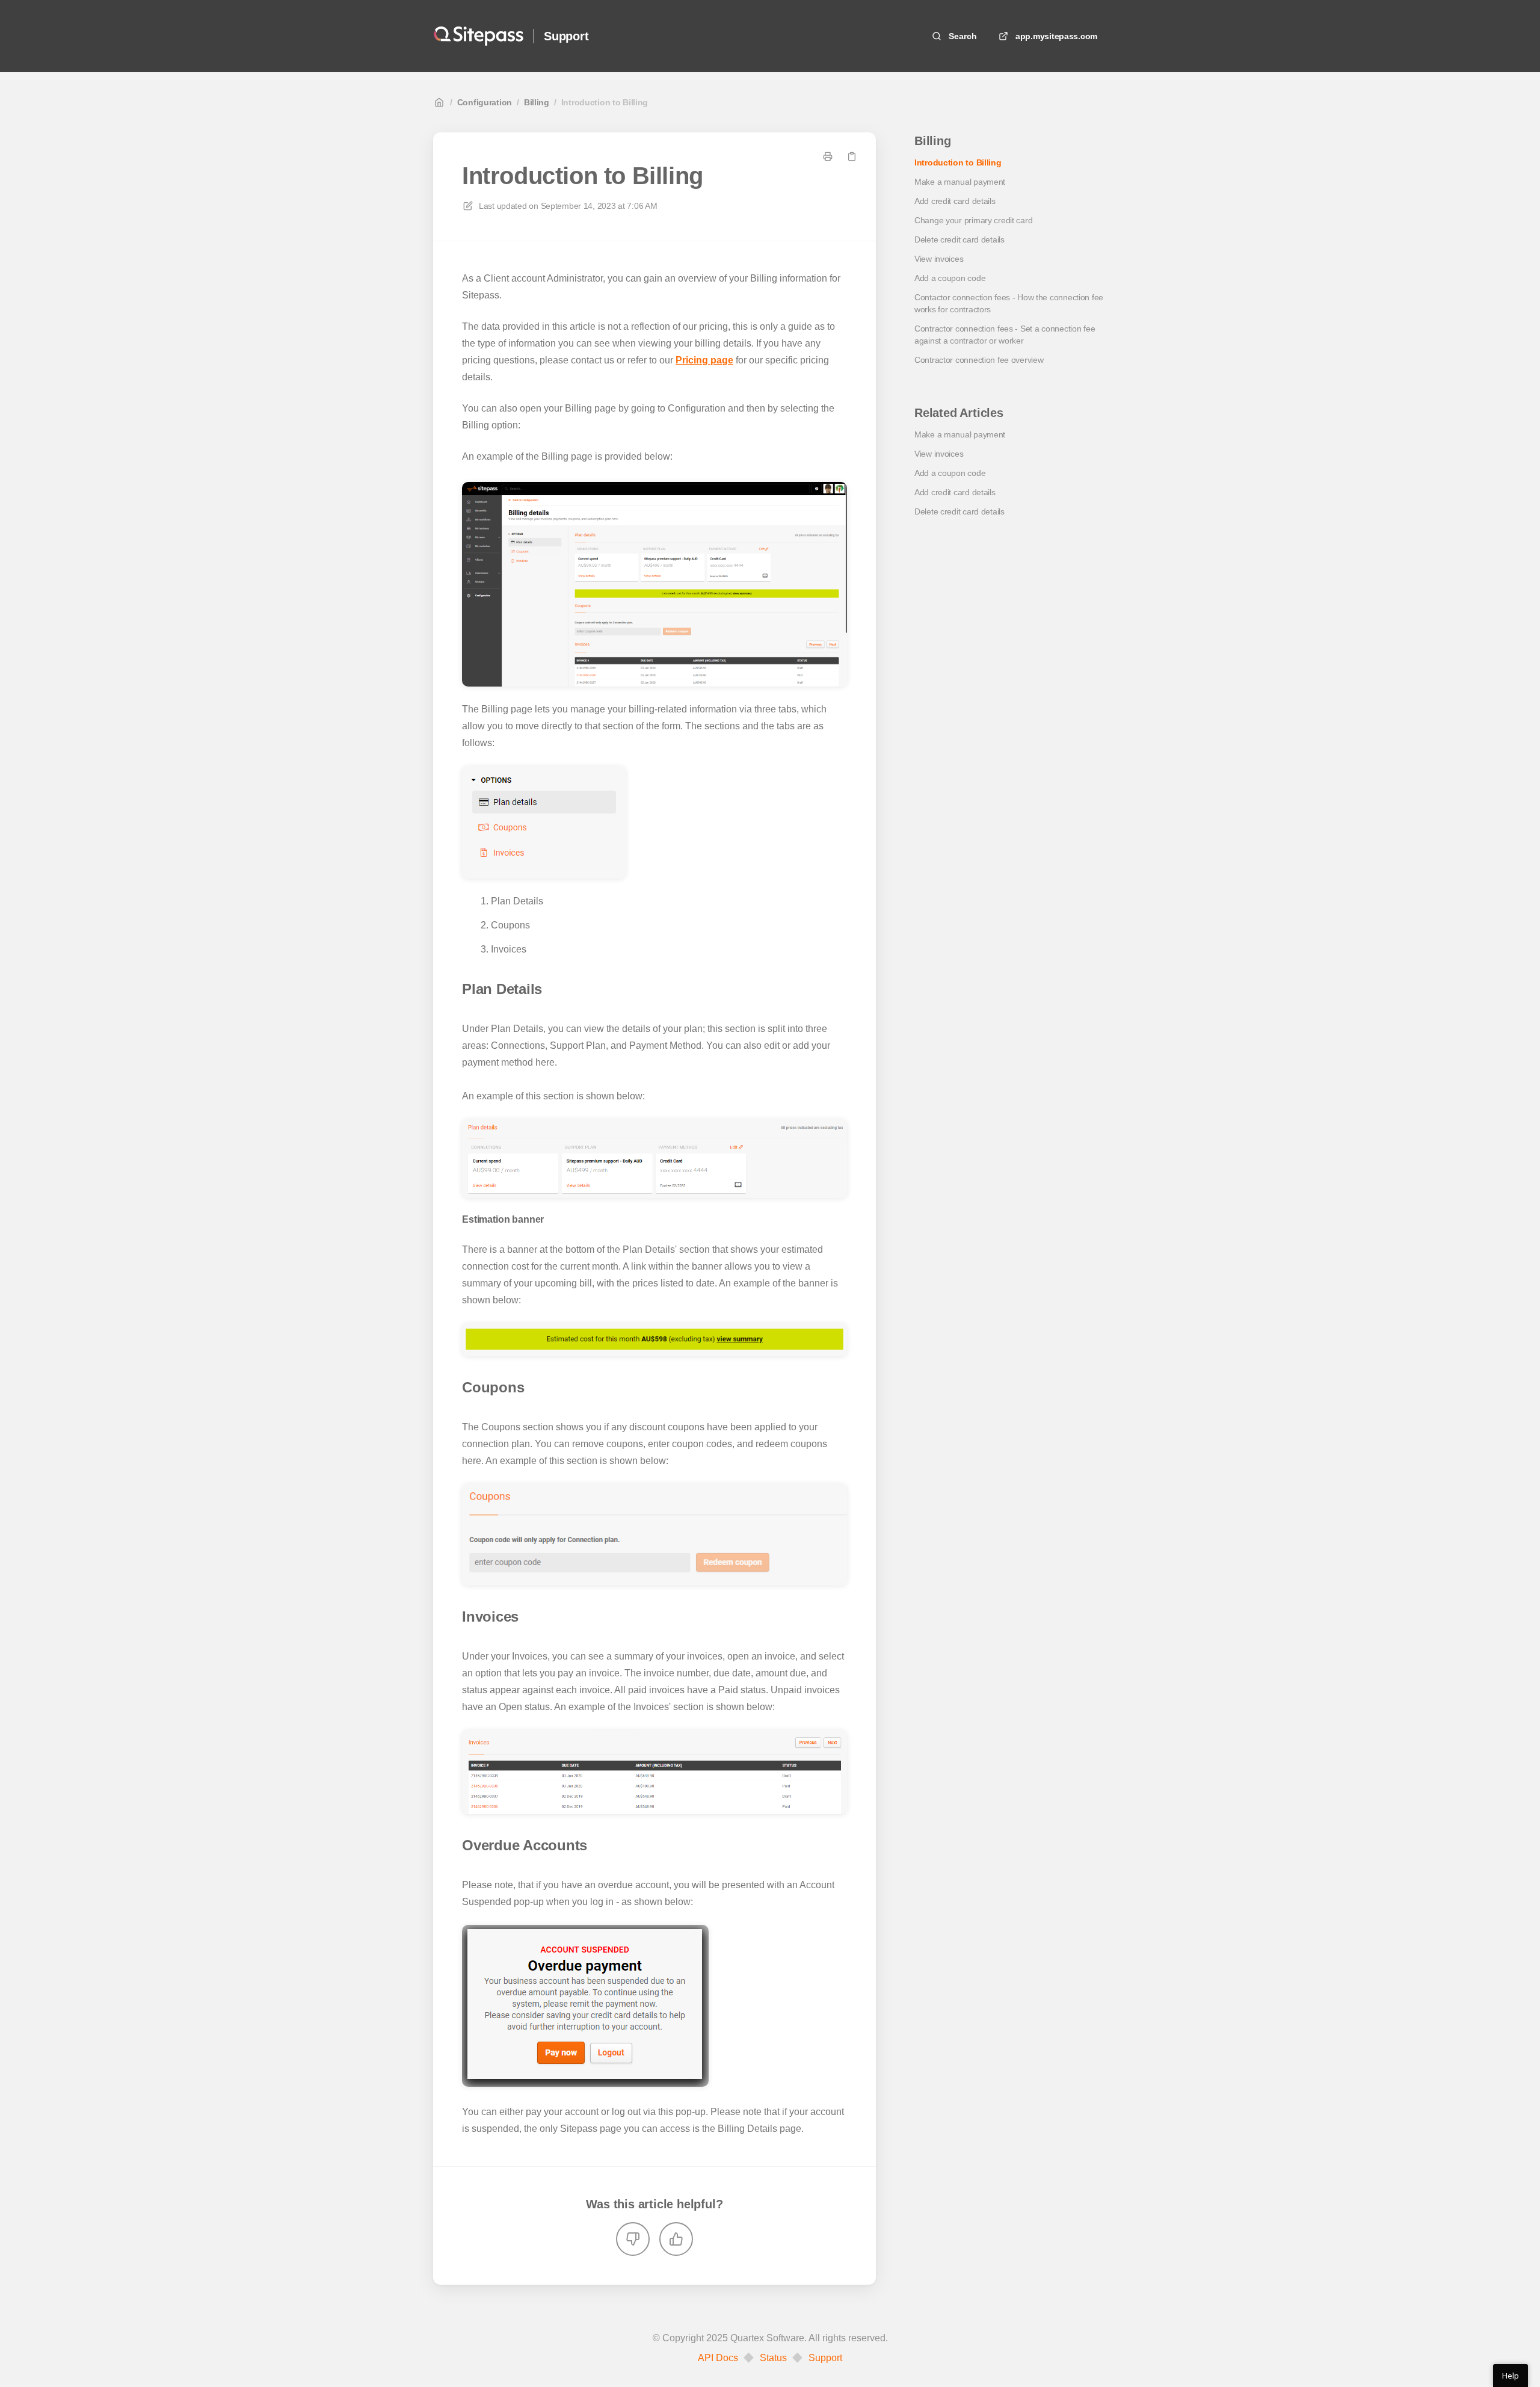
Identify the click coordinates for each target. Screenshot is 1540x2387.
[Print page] (828, 156)
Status (773, 2358)
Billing (537, 102)
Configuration (485, 102)
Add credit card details (955, 201)
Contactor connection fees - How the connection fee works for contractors (1009, 303)
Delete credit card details (959, 239)
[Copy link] (852, 156)
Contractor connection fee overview (979, 360)
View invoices (939, 259)
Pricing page (704, 360)
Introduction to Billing (605, 102)
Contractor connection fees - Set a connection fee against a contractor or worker (1005, 335)
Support (566, 36)
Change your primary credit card (973, 220)
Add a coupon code (950, 278)
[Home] (479, 36)
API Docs (718, 2358)
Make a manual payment (960, 182)
